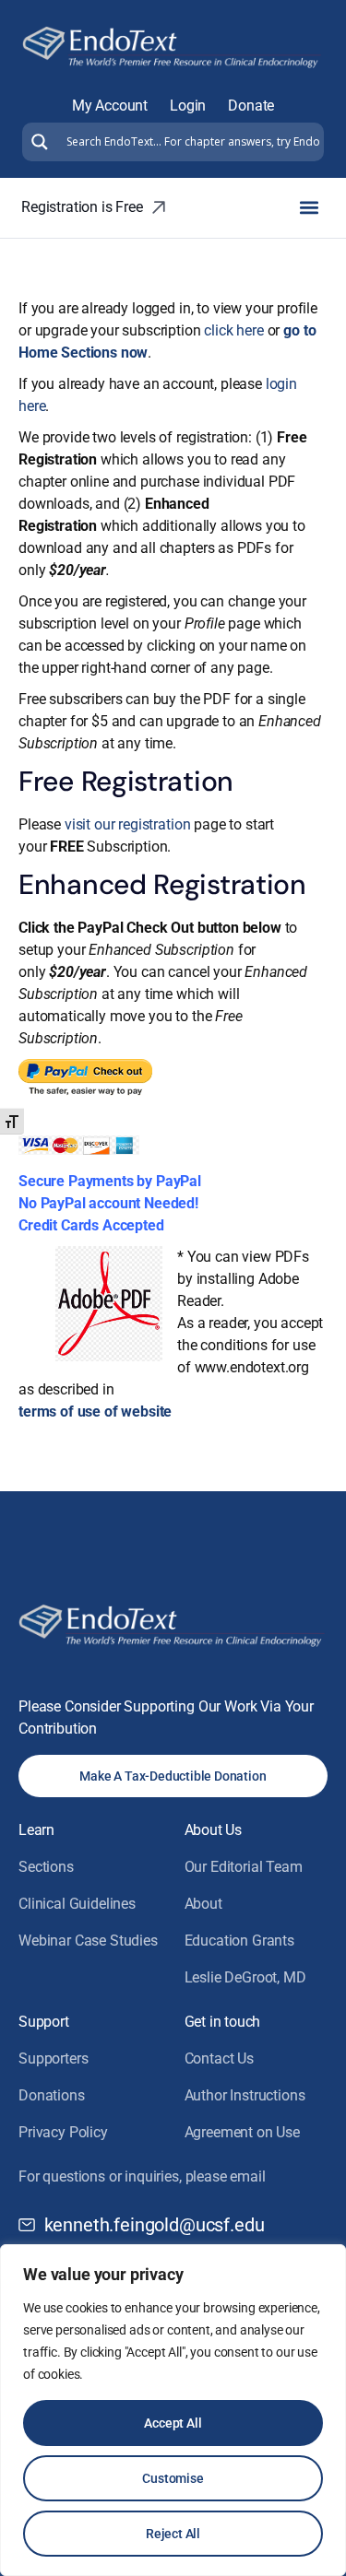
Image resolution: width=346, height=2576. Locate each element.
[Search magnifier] (37, 142)
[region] (173, 2410)
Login (188, 106)
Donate (251, 106)
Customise (173, 2478)
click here (233, 330)
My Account (110, 106)
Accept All (173, 2423)
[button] (309, 208)
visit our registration (127, 824)
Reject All (173, 2534)
